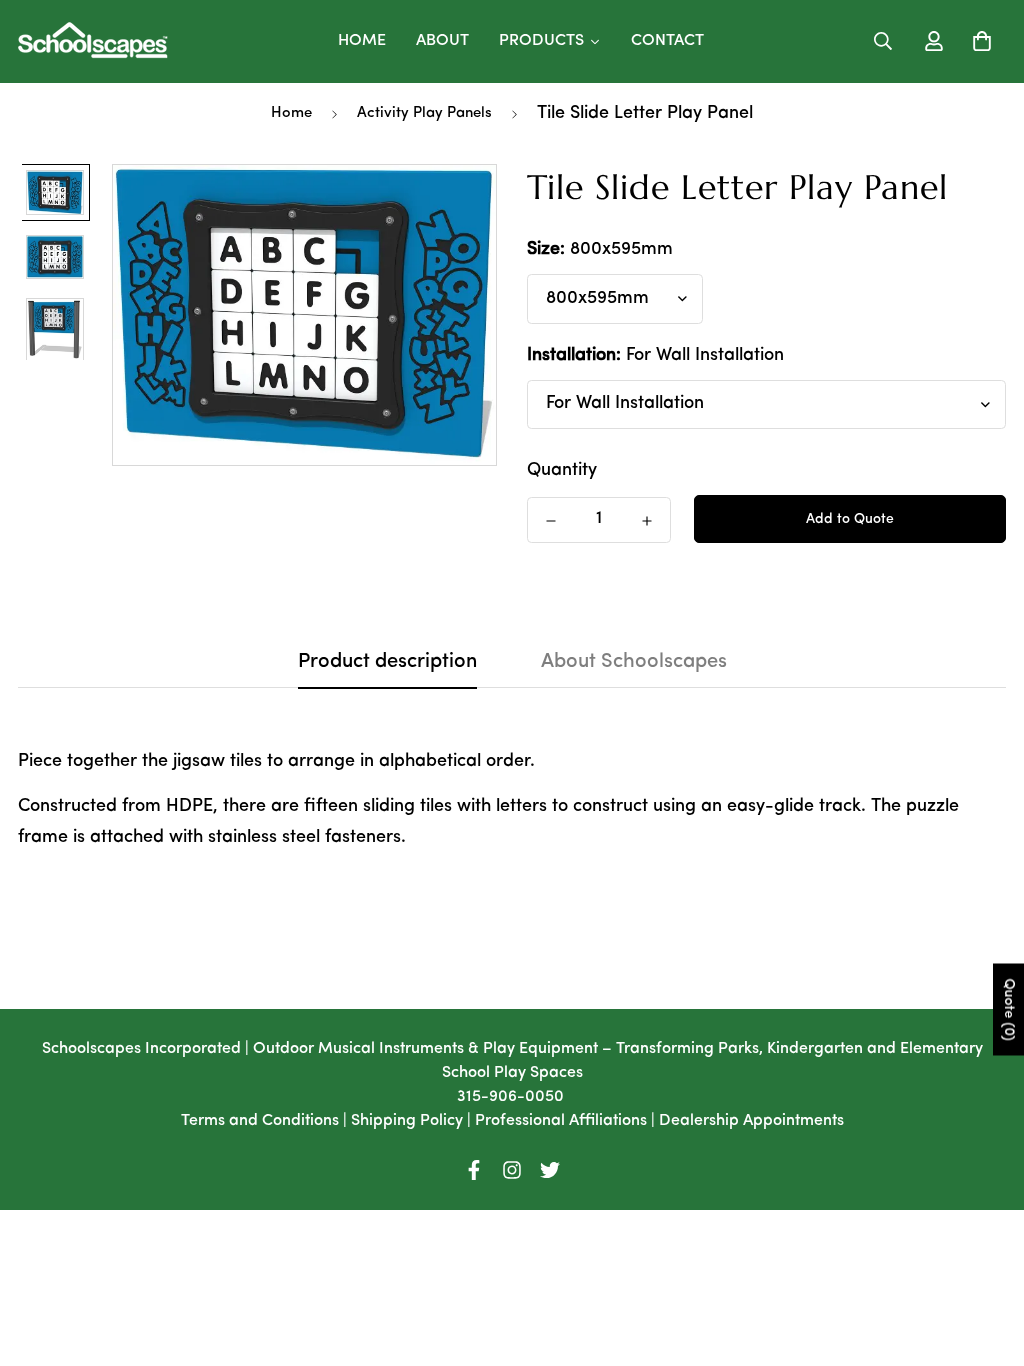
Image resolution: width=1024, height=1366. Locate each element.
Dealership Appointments (751, 1121)
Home (291, 113)
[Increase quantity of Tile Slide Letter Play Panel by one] (647, 521)
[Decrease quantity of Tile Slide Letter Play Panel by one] (551, 521)
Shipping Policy (407, 1121)
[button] (977, 41)
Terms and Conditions (260, 1121)
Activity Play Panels (424, 113)
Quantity (562, 471)
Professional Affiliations (561, 1121)
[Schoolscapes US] (93, 41)
